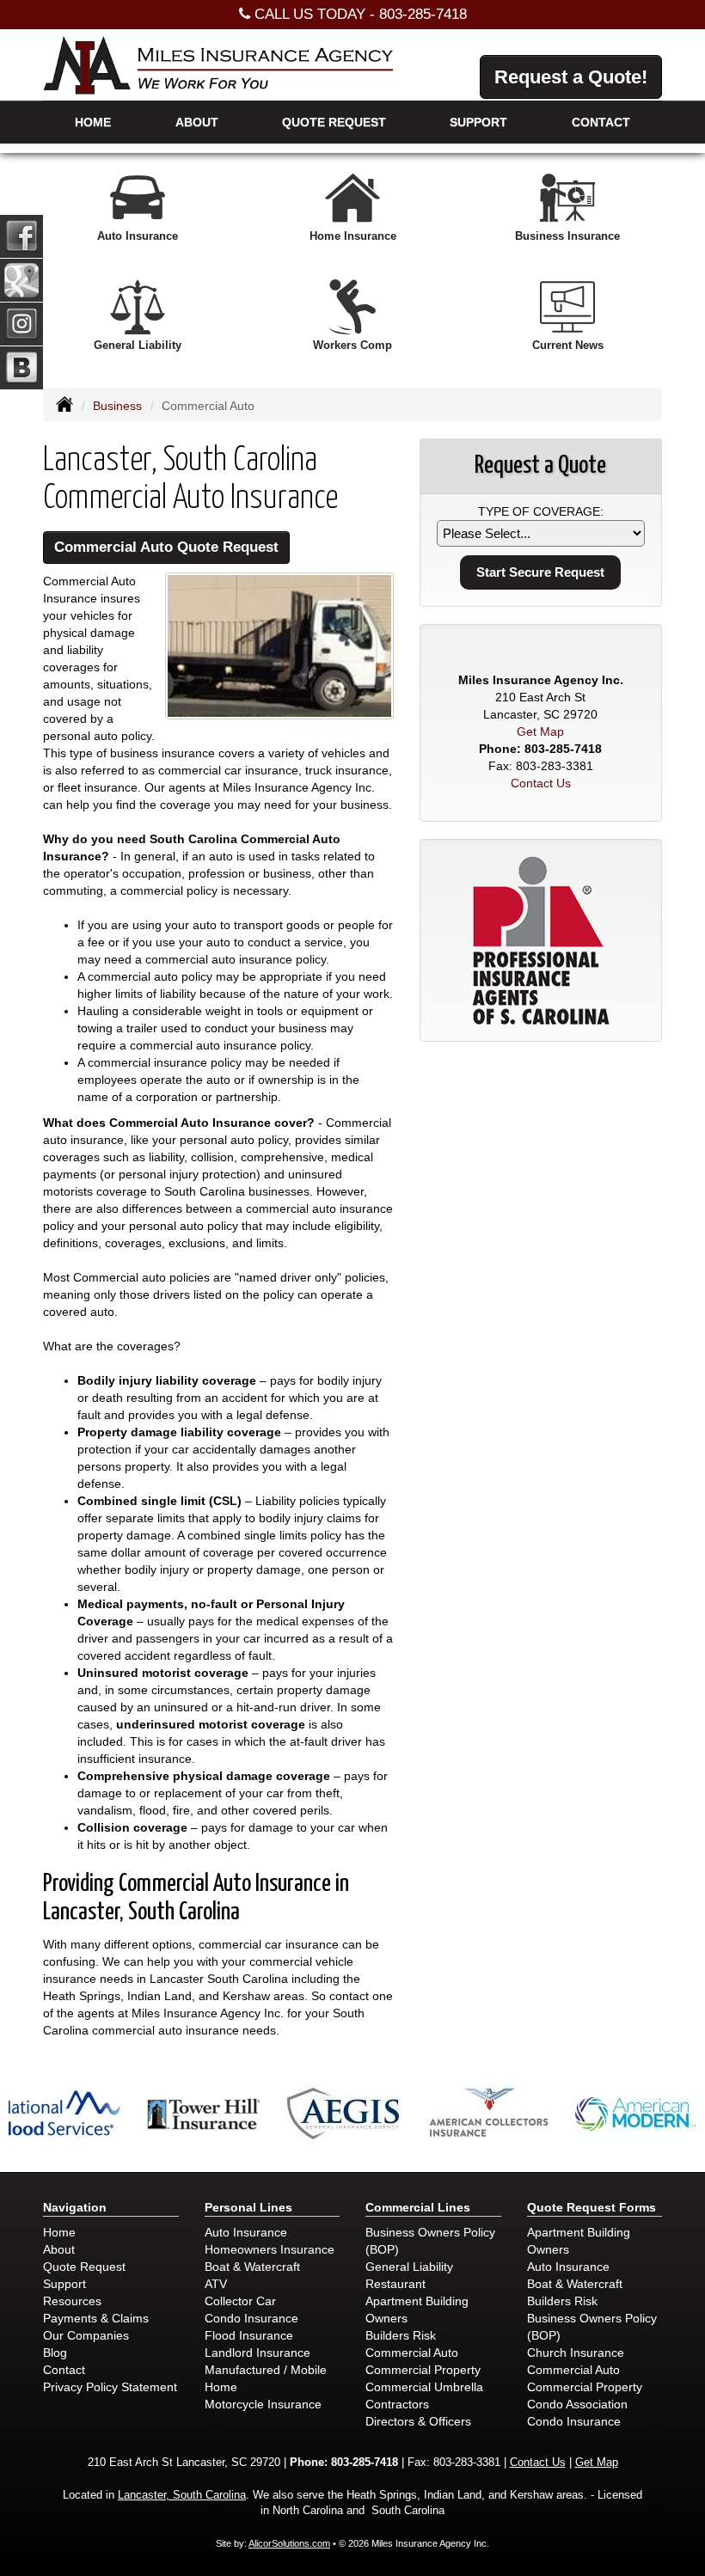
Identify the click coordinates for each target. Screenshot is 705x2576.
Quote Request (84, 2267)
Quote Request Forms (592, 2207)
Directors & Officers (418, 2421)
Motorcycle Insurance (263, 2404)
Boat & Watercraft (252, 2267)
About (197, 122)
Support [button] (478, 122)
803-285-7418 (423, 14)
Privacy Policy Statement (110, 2387)
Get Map (540, 731)
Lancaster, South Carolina (182, 2495)
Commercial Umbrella (424, 2387)
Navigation (75, 2207)
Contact (601, 122)
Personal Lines (248, 2207)
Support (64, 2284)
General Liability (409, 2267)
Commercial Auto (412, 2353)
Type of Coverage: (541, 511)
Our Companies (86, 2335)
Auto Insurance (246, 2232)
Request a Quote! (571, 77)
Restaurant (395, 2284)
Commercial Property (423, 2370)
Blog (55, 2353)
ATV (216, 2284)
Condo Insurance (251, 2318)
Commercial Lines (418, 2207)
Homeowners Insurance (270, 2249)
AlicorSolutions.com (289, 2543)
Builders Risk (401, 2335)
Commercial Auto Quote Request (166, 547)
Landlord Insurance (257, 2353)
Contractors (397, 2404)
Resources (72, 2301)
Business (117, 406)
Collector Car (240, 2301)
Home (93, 122)
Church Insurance (576, 2353)
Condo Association (577, 2404)
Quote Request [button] (334, 122)
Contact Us (541, 783)
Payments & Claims (96, 2318)
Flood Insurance (249, 2335)
